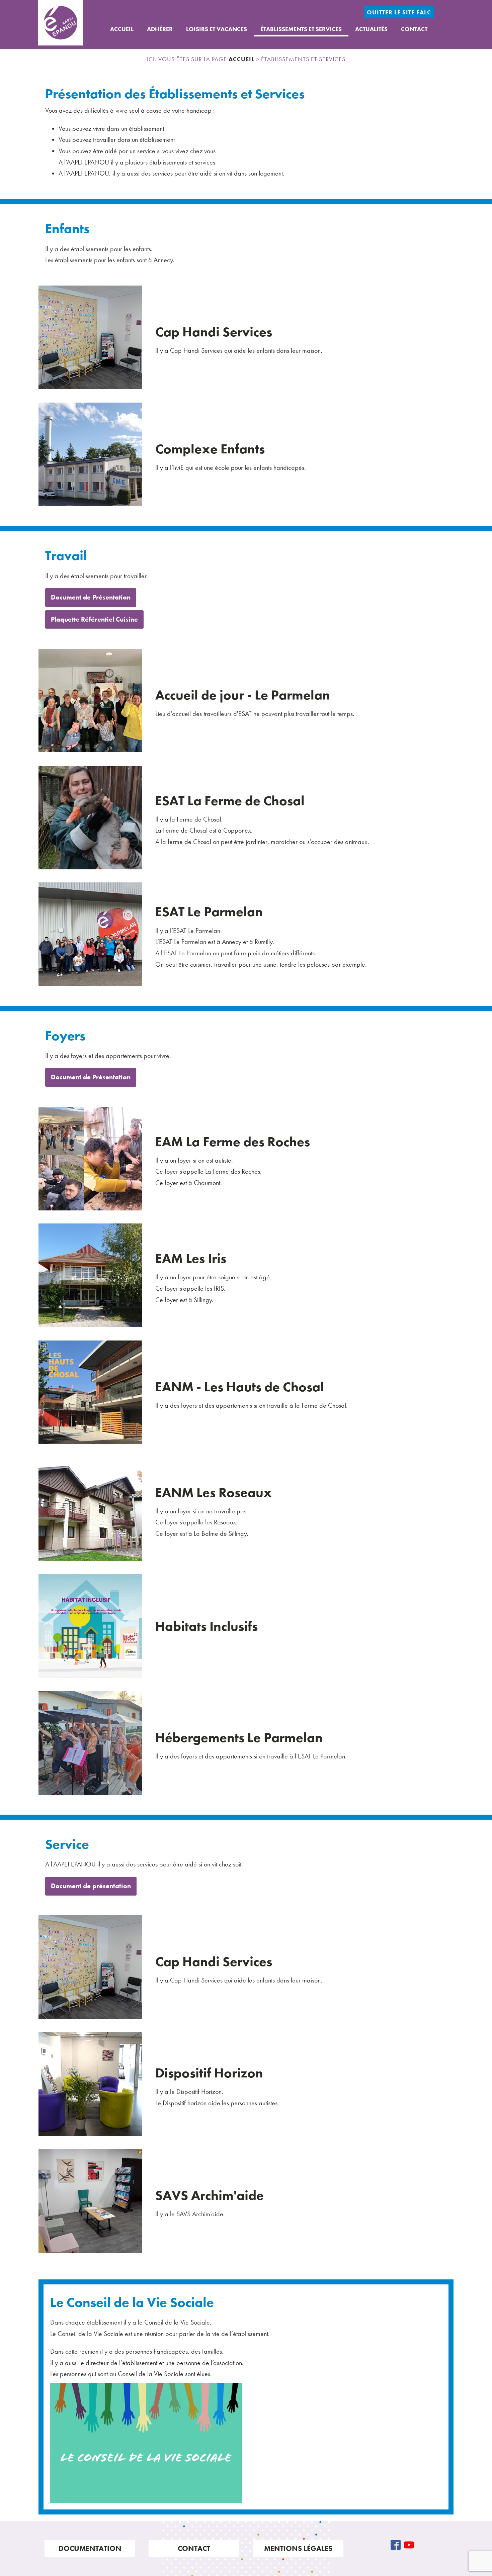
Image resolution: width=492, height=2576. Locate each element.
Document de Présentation (91, 597)
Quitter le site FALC (399, 12)
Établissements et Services (301, 29)
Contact (414, 29)
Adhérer (160, 29)
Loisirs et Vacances (217, 29)
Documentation (90, 2548)
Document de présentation (91, 1886)
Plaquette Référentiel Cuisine (94, 619)
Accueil (122, 29)
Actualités (371, 29)
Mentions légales (298, 2548)
